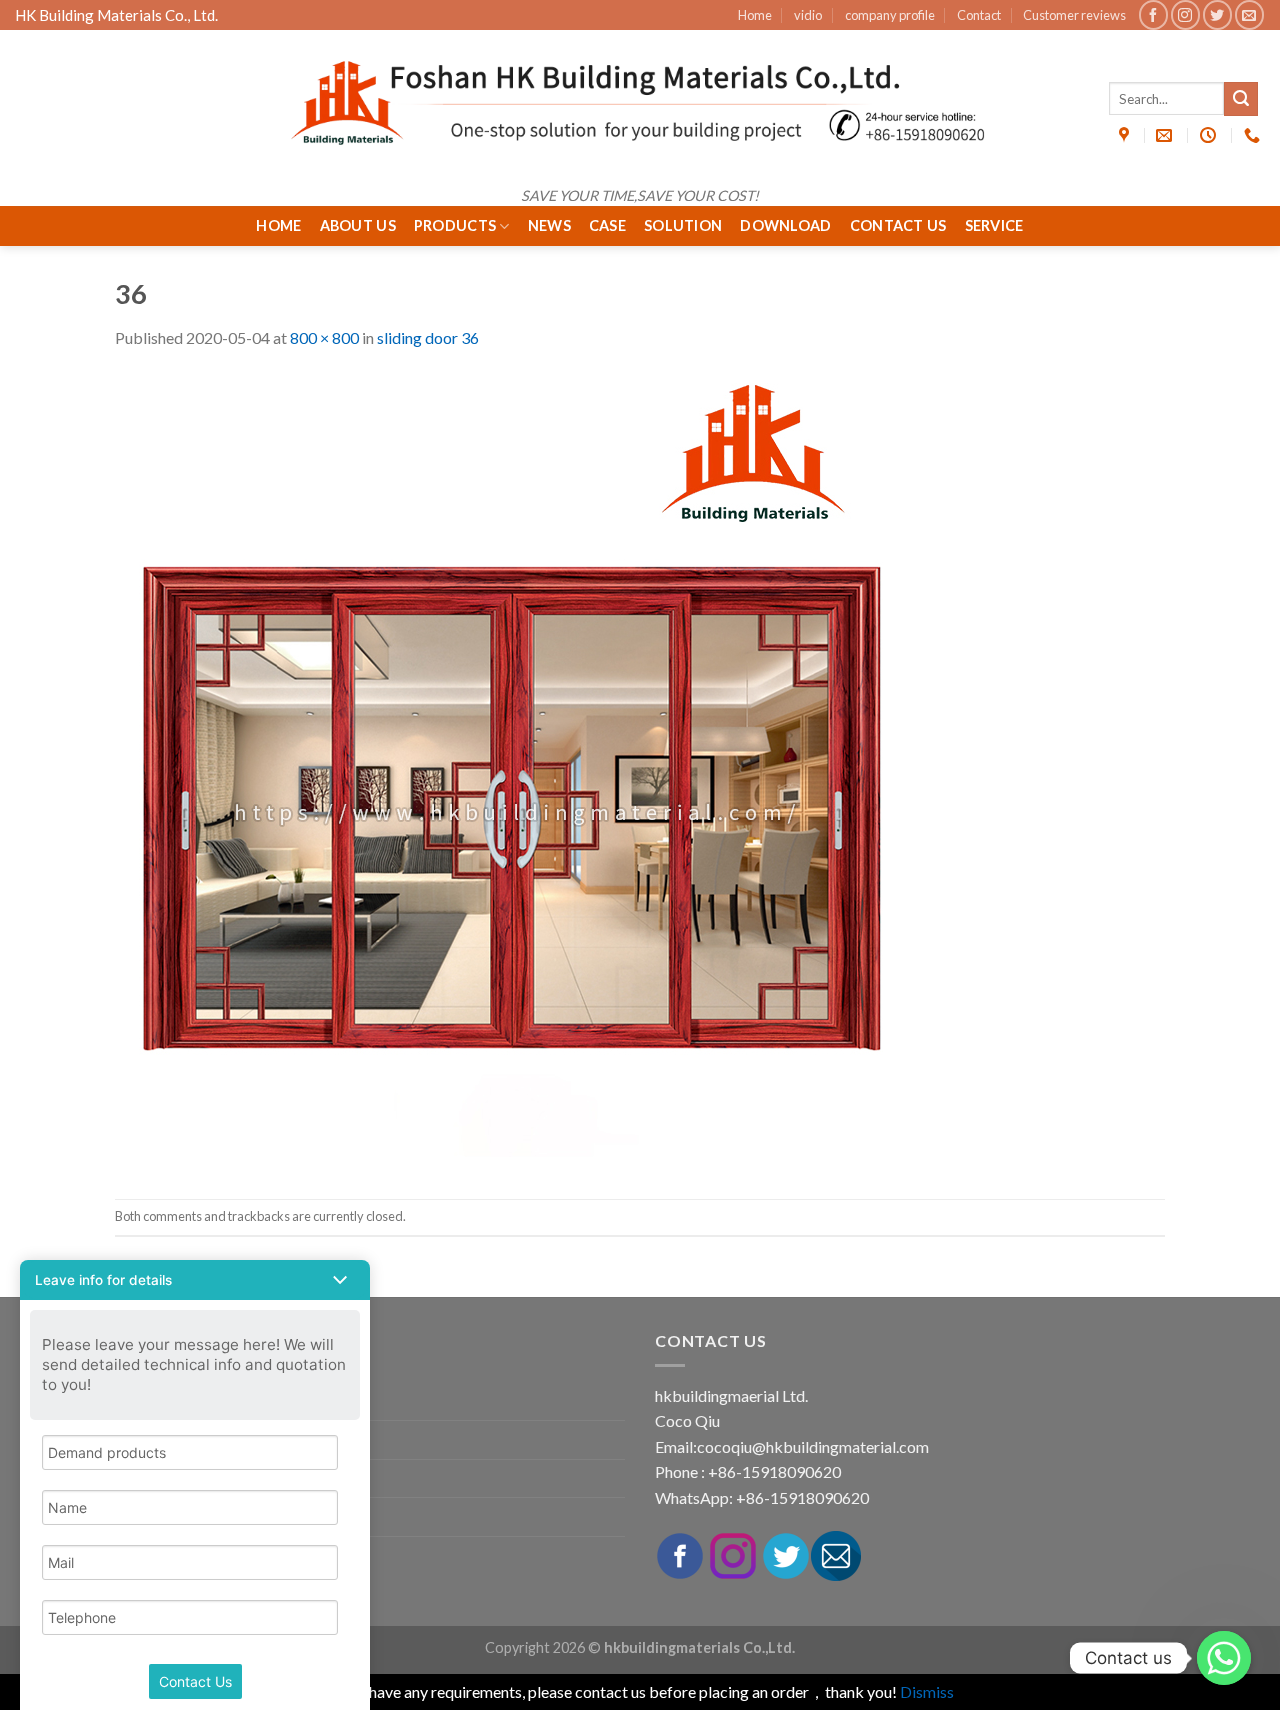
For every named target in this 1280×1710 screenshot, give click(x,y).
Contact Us (898, 225)
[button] (195, 1280)
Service (994, 225)
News (549, 225)
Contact (979, 15)
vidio (808, 15)
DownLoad (785, 225)
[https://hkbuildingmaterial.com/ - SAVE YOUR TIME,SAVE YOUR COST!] (640, 103)
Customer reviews (1074, 15)
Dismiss (927, 1691)
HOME (278, 225)
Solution (683, 225)
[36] (515, 772)
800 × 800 (324, 337)
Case (607, 225)
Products (455, 225)
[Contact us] (1224, 1658)
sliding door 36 (428, 337)
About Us (358, 225)
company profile (890, 15)
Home (755, 15)
